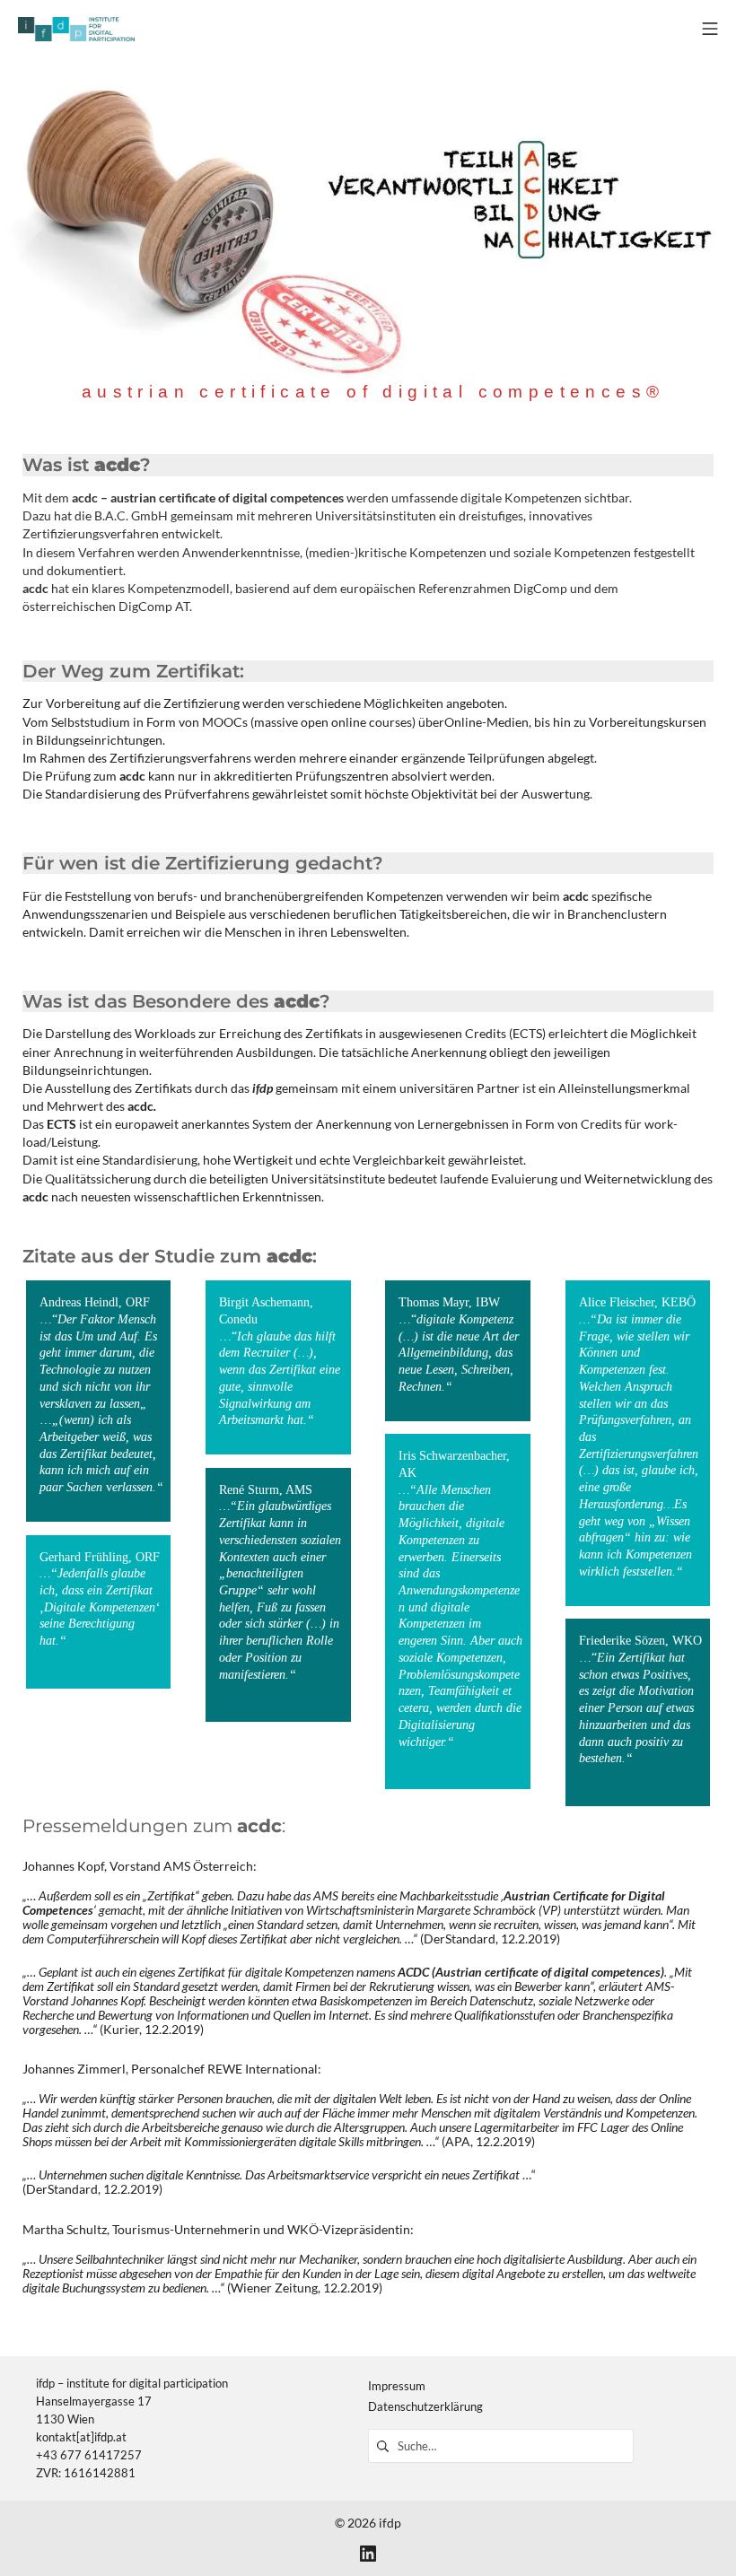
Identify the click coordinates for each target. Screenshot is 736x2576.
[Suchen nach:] (501, 2445)
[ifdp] (76, 29)
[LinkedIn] (368, 2553)
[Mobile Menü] (710, 29)
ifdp (390, 2523)
